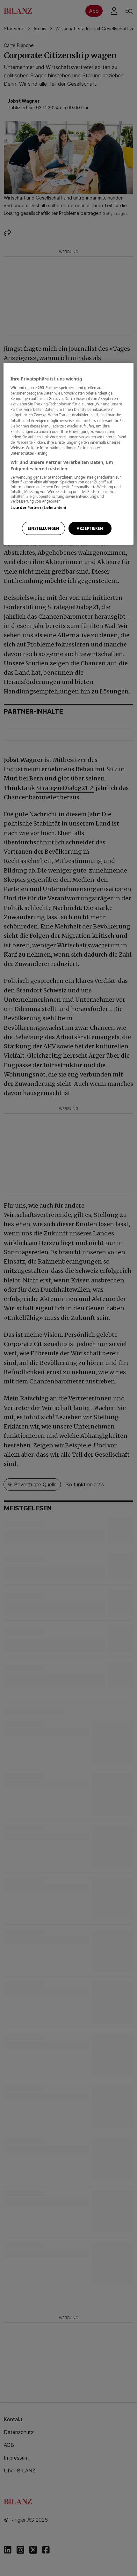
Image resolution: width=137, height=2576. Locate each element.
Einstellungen (43, 528)
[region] (69, 454)
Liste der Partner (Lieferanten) (38, 508)
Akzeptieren (90, 528)
